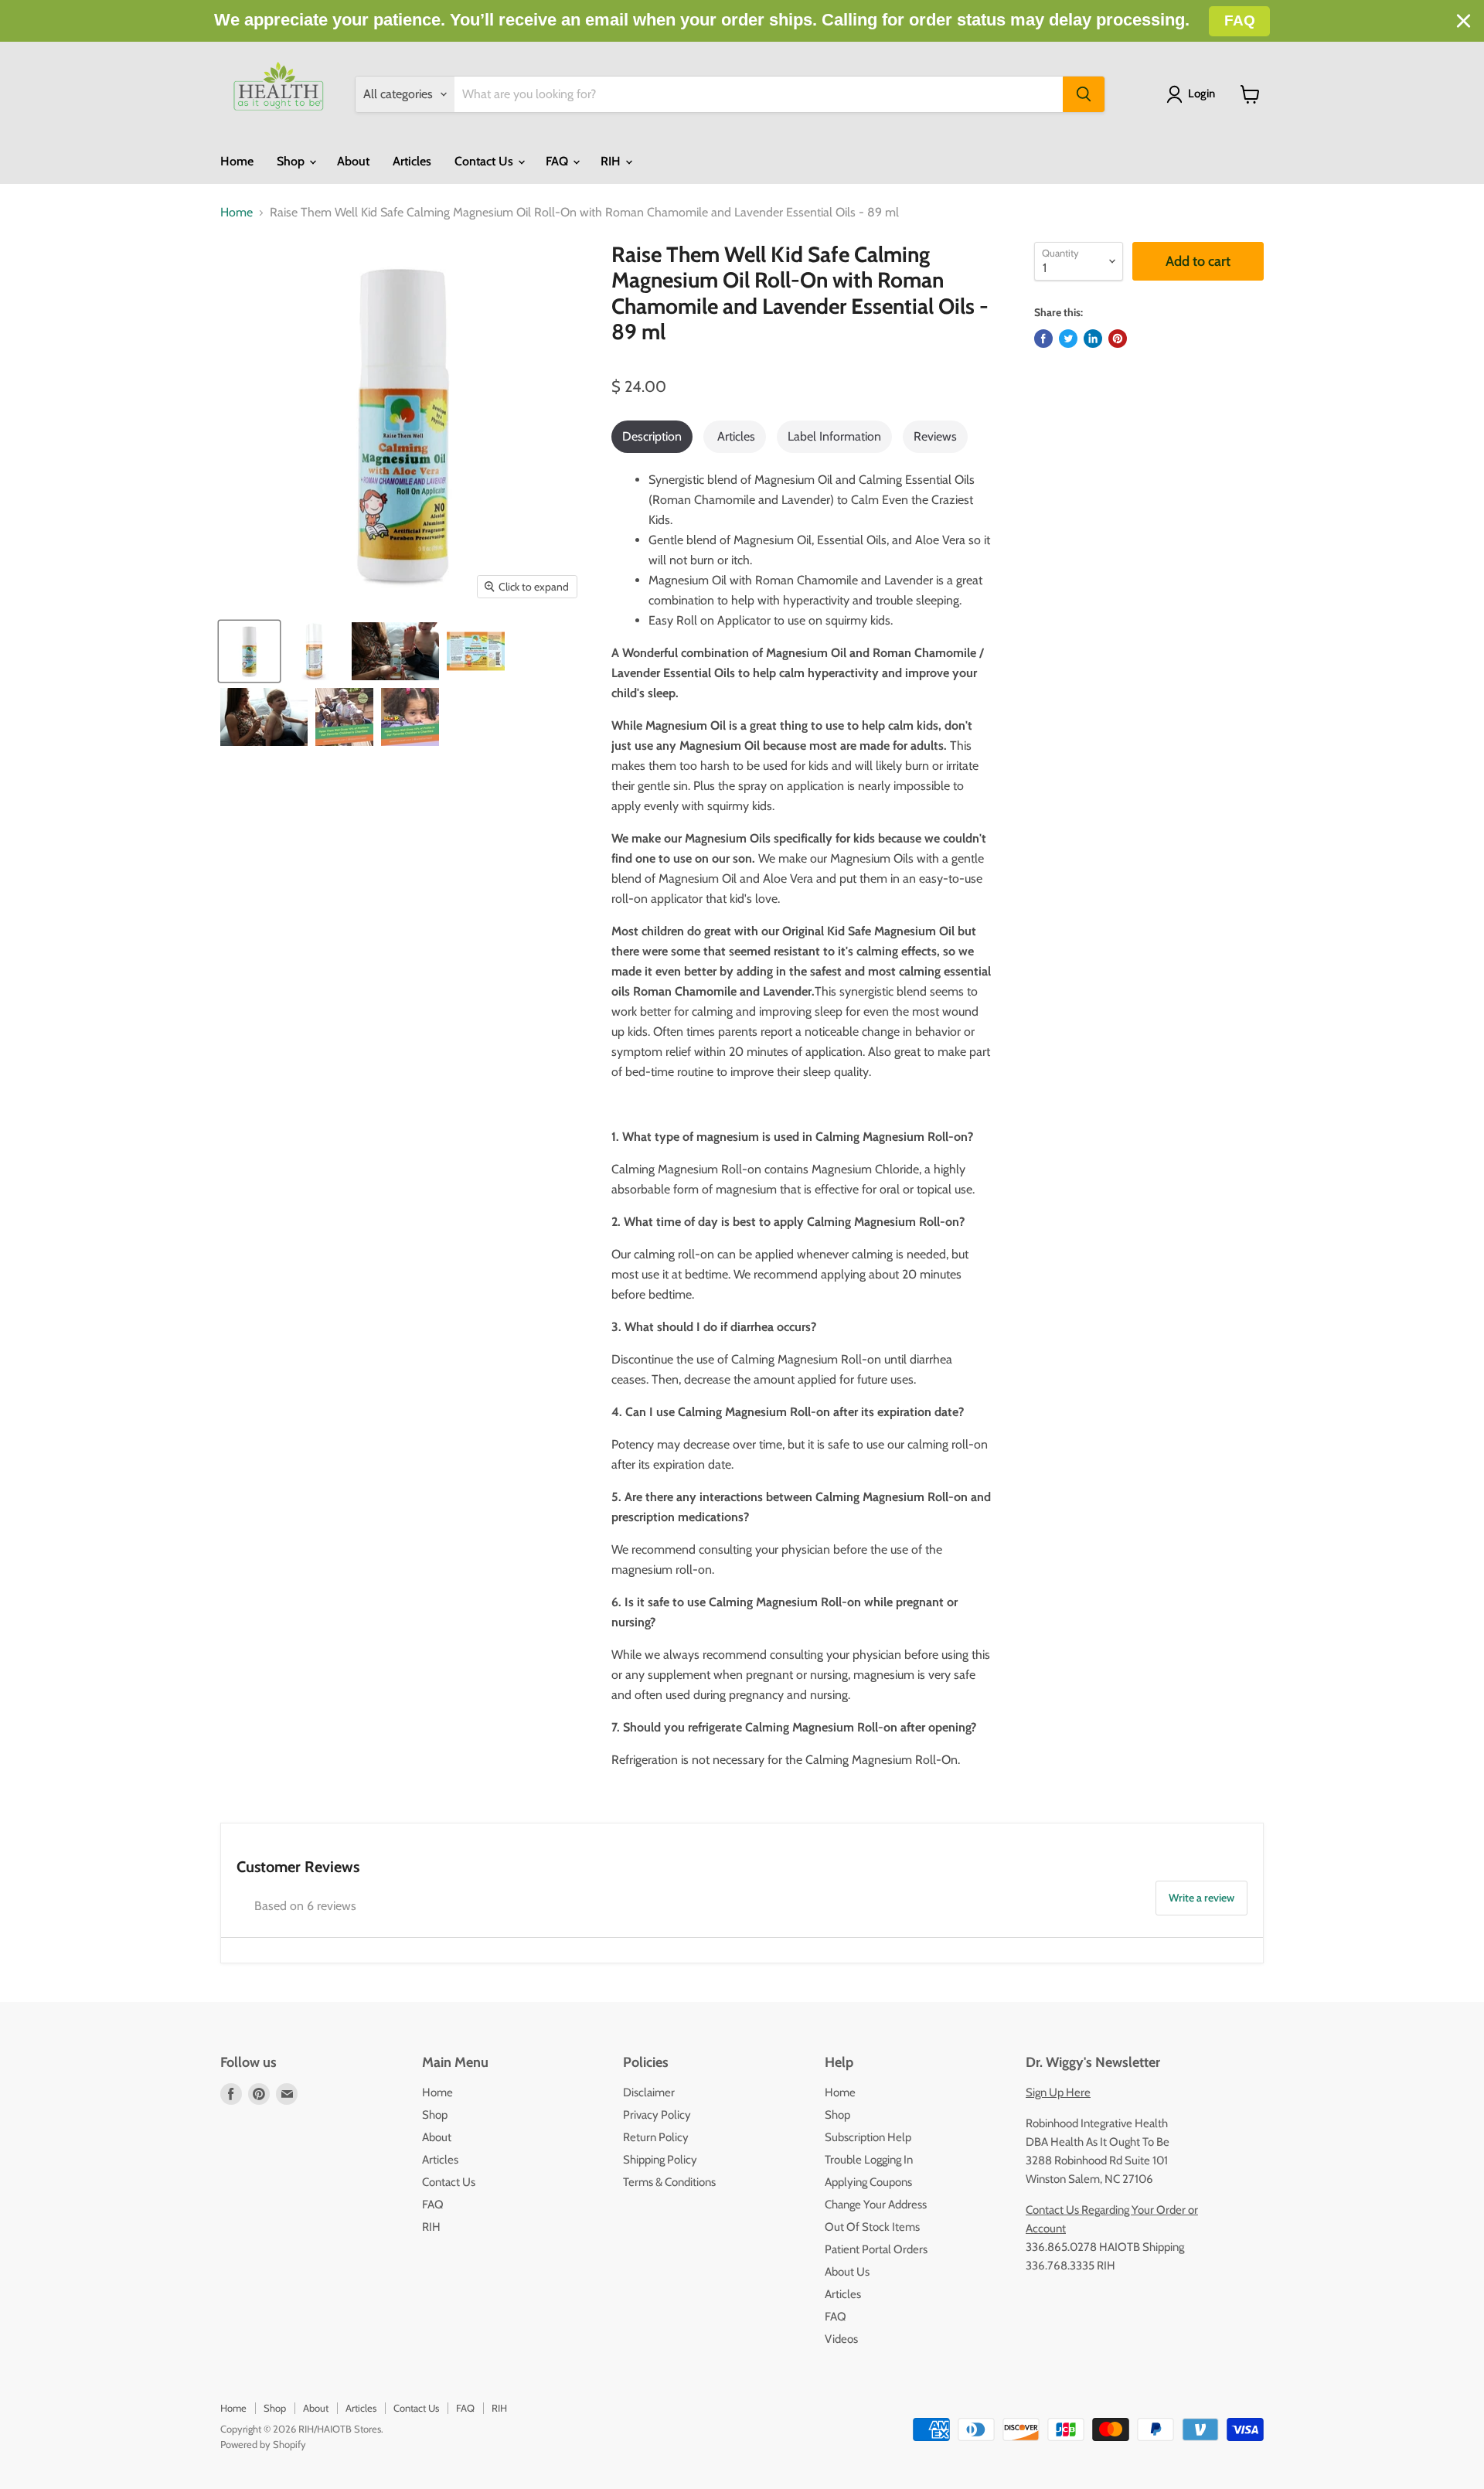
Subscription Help (868, 2137)
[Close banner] (1464, 21)
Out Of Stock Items (872, 2227)
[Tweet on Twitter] (1068, 339)
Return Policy (656, 2137)
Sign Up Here (1058, 2092)
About (353, 161)
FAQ (558, 161)
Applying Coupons (868, 2182)
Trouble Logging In (869, 2160)
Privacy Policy (657, 2115)
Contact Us (485, 161)
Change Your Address (876, 2205)
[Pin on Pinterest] (1118, 339)
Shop (292, 161)
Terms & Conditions (669, 2182)
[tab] (652, 437)
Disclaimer (649, 2092)
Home (237, 161)
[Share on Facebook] (1043, 339)
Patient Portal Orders (876, 2249)
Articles (412, 161)
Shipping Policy (660, 2160)
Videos (841, 2339)
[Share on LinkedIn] (1093, 339)
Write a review (1201, 1898)
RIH (612, 161)
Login (1201, 94)
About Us (847, 2272)
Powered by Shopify (263, 2444)
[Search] (1084, 94)
